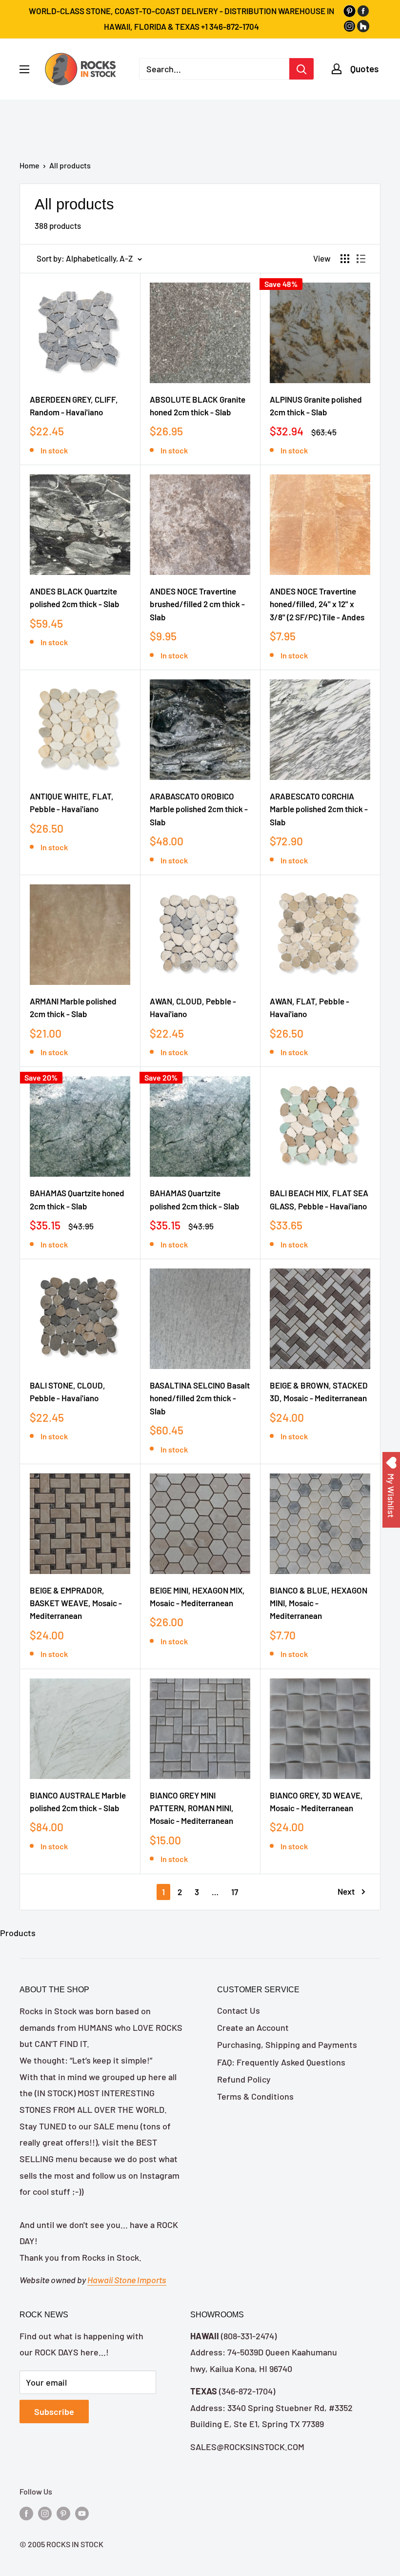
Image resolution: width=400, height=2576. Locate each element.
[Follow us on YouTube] (82, 2513)
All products (70, 165)
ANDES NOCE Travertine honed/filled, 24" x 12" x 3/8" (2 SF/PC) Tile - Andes (317, 604)
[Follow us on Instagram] (45, 2513)
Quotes (364, 69)
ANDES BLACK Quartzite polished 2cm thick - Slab (75, 597)
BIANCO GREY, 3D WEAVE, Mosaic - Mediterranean (316, 1801)
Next (346, 1891)
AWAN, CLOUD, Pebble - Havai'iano (193, 1007)
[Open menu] (24, 69)
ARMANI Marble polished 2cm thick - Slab (73, 1007)
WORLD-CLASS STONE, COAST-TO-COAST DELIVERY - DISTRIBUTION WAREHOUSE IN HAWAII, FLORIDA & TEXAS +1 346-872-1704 (181, 19)
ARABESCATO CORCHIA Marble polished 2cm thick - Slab (319, 809)
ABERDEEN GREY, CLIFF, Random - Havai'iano (74, 406)
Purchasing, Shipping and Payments (287, 2044)
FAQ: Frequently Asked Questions (281, 2062)
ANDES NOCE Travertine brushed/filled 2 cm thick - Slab (197, 604)
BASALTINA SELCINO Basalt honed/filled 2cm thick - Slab (200, 1398)
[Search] (301, 69)
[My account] (337, 69)
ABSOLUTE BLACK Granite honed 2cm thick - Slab (198, 406)
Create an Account (253, 2027)
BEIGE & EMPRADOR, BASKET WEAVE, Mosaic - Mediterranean (76, 1603)
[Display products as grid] (345, 259)
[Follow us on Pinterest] (63, 2513)
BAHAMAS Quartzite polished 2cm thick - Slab (195, 1199)
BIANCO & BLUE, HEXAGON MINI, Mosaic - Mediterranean (319, 1603)
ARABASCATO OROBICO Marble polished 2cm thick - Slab (199, 809)
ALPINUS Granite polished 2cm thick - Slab (316, 406)
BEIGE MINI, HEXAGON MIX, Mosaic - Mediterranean (197, 1596)
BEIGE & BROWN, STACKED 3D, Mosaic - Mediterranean (319, 1391)
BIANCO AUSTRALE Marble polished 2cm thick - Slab (78, 1801)
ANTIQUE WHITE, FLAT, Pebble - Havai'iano (72, 802)
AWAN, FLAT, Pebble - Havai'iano (310, 1007)
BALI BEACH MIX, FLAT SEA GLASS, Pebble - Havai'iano (319, 1199)
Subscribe (54, 2412)
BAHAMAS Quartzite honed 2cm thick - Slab (77, 1199)
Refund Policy (244, 2079)
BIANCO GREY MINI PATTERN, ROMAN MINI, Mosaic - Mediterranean (192, 1808)
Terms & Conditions (255, 2096)
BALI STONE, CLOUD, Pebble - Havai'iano (68, 1391)
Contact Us (239, 2010)
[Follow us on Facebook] (26, 2513)
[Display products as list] (361, 259)
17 (235, 1892)
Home (30, 165)
